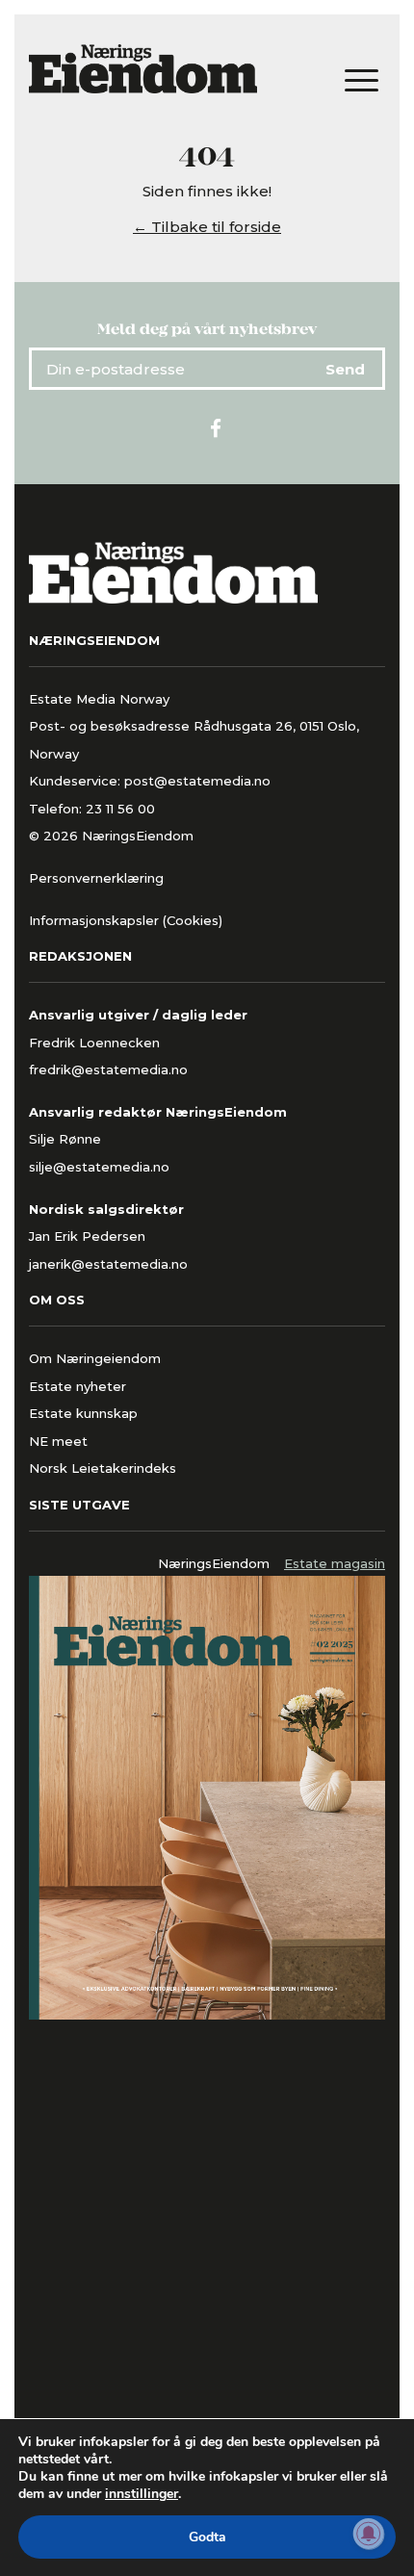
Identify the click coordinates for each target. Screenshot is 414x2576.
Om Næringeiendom (95, 1358)
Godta (207, 2537)
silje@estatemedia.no (99, 1167)
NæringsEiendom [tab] (214, 1563)
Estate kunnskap (83, 1413)
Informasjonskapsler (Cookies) (126, 920)
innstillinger (142, 2494)
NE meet (58, 1441)
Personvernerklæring (96, 878)
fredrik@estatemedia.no (108, 1069)
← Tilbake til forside (207, 227)
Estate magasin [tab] (335, 1563)
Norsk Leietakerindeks (103, 1468)
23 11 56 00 (122, 809)
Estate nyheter (78, 1386)
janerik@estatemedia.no (108, 1264)
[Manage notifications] (369, 2534)
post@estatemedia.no (197, 781)
